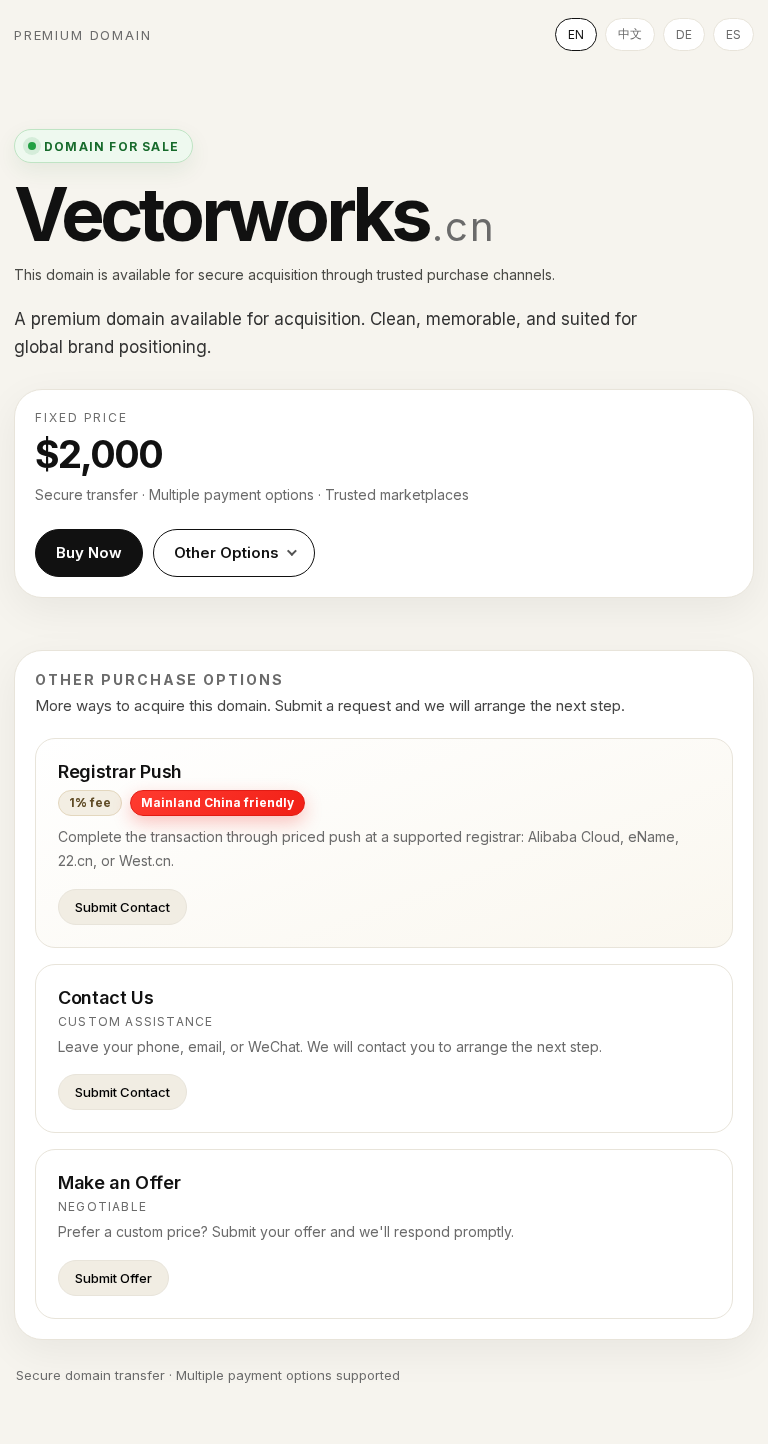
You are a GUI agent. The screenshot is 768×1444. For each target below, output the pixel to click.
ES (733, 34)
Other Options (226, 552)
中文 (630, 33)
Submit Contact (122, 907)
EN (576, 34)
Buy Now (89, 552)
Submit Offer (113, 1278)
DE (684, 34)
